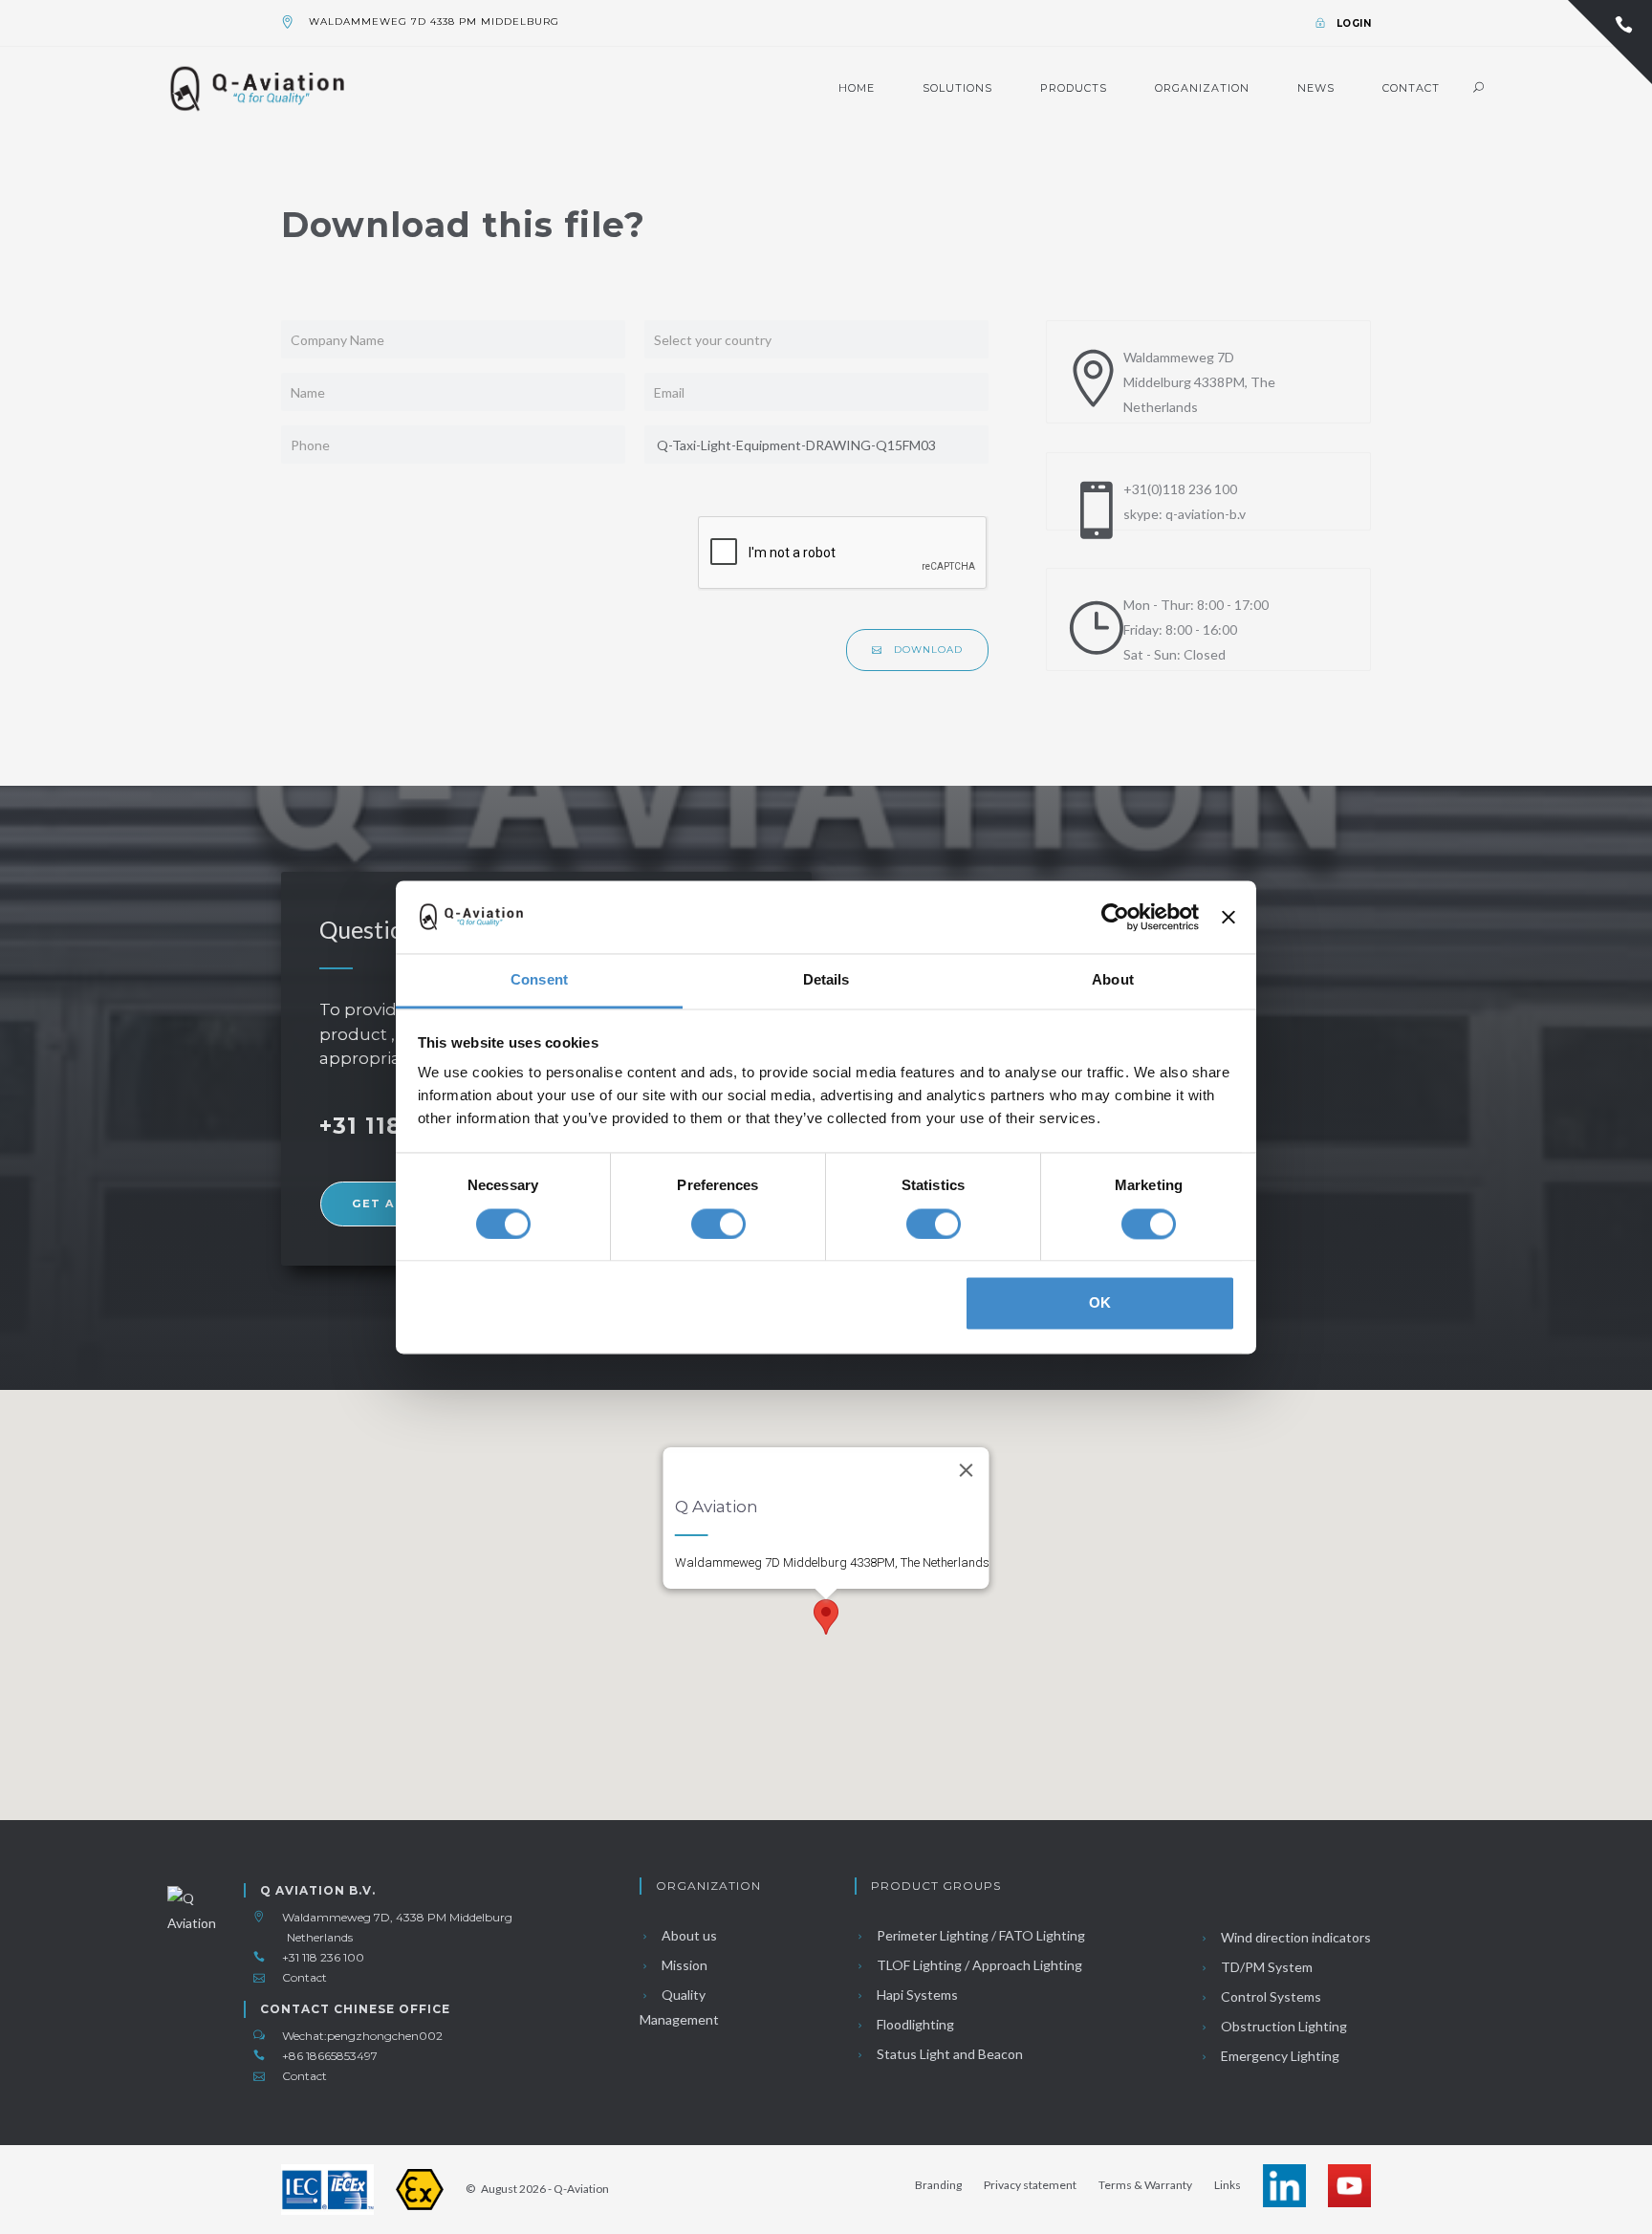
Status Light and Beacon (948, 2054)
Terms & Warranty (1145, 2185)
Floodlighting (914, 2024)
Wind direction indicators (1294, 1937)
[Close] (967, 1470)
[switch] (718, 1224)
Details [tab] (826, 980)
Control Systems (1270, 1996)
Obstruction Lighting (1282, 2026)
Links (1228, 2185)
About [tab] (1113, 980)
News (1316, 88)
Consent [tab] (539, 980)
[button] (826, 1617)
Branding (938, 2185)
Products (1074, 88)
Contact (1411, 88)
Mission (683, 1965)
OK (1100, 1303)
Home (857, 88)
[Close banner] (1228, 917)
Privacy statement (1030, 2185)
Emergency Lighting (1279, 2056)
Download (926, 650)
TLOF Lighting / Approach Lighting (978, 1965)
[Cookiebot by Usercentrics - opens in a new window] (1115, 917)
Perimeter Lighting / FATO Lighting (979, 1935)
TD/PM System (1265, 1967)
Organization (1202, 88)
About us (688, 1935)
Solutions (957, 88)
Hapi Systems (916, 1995)
